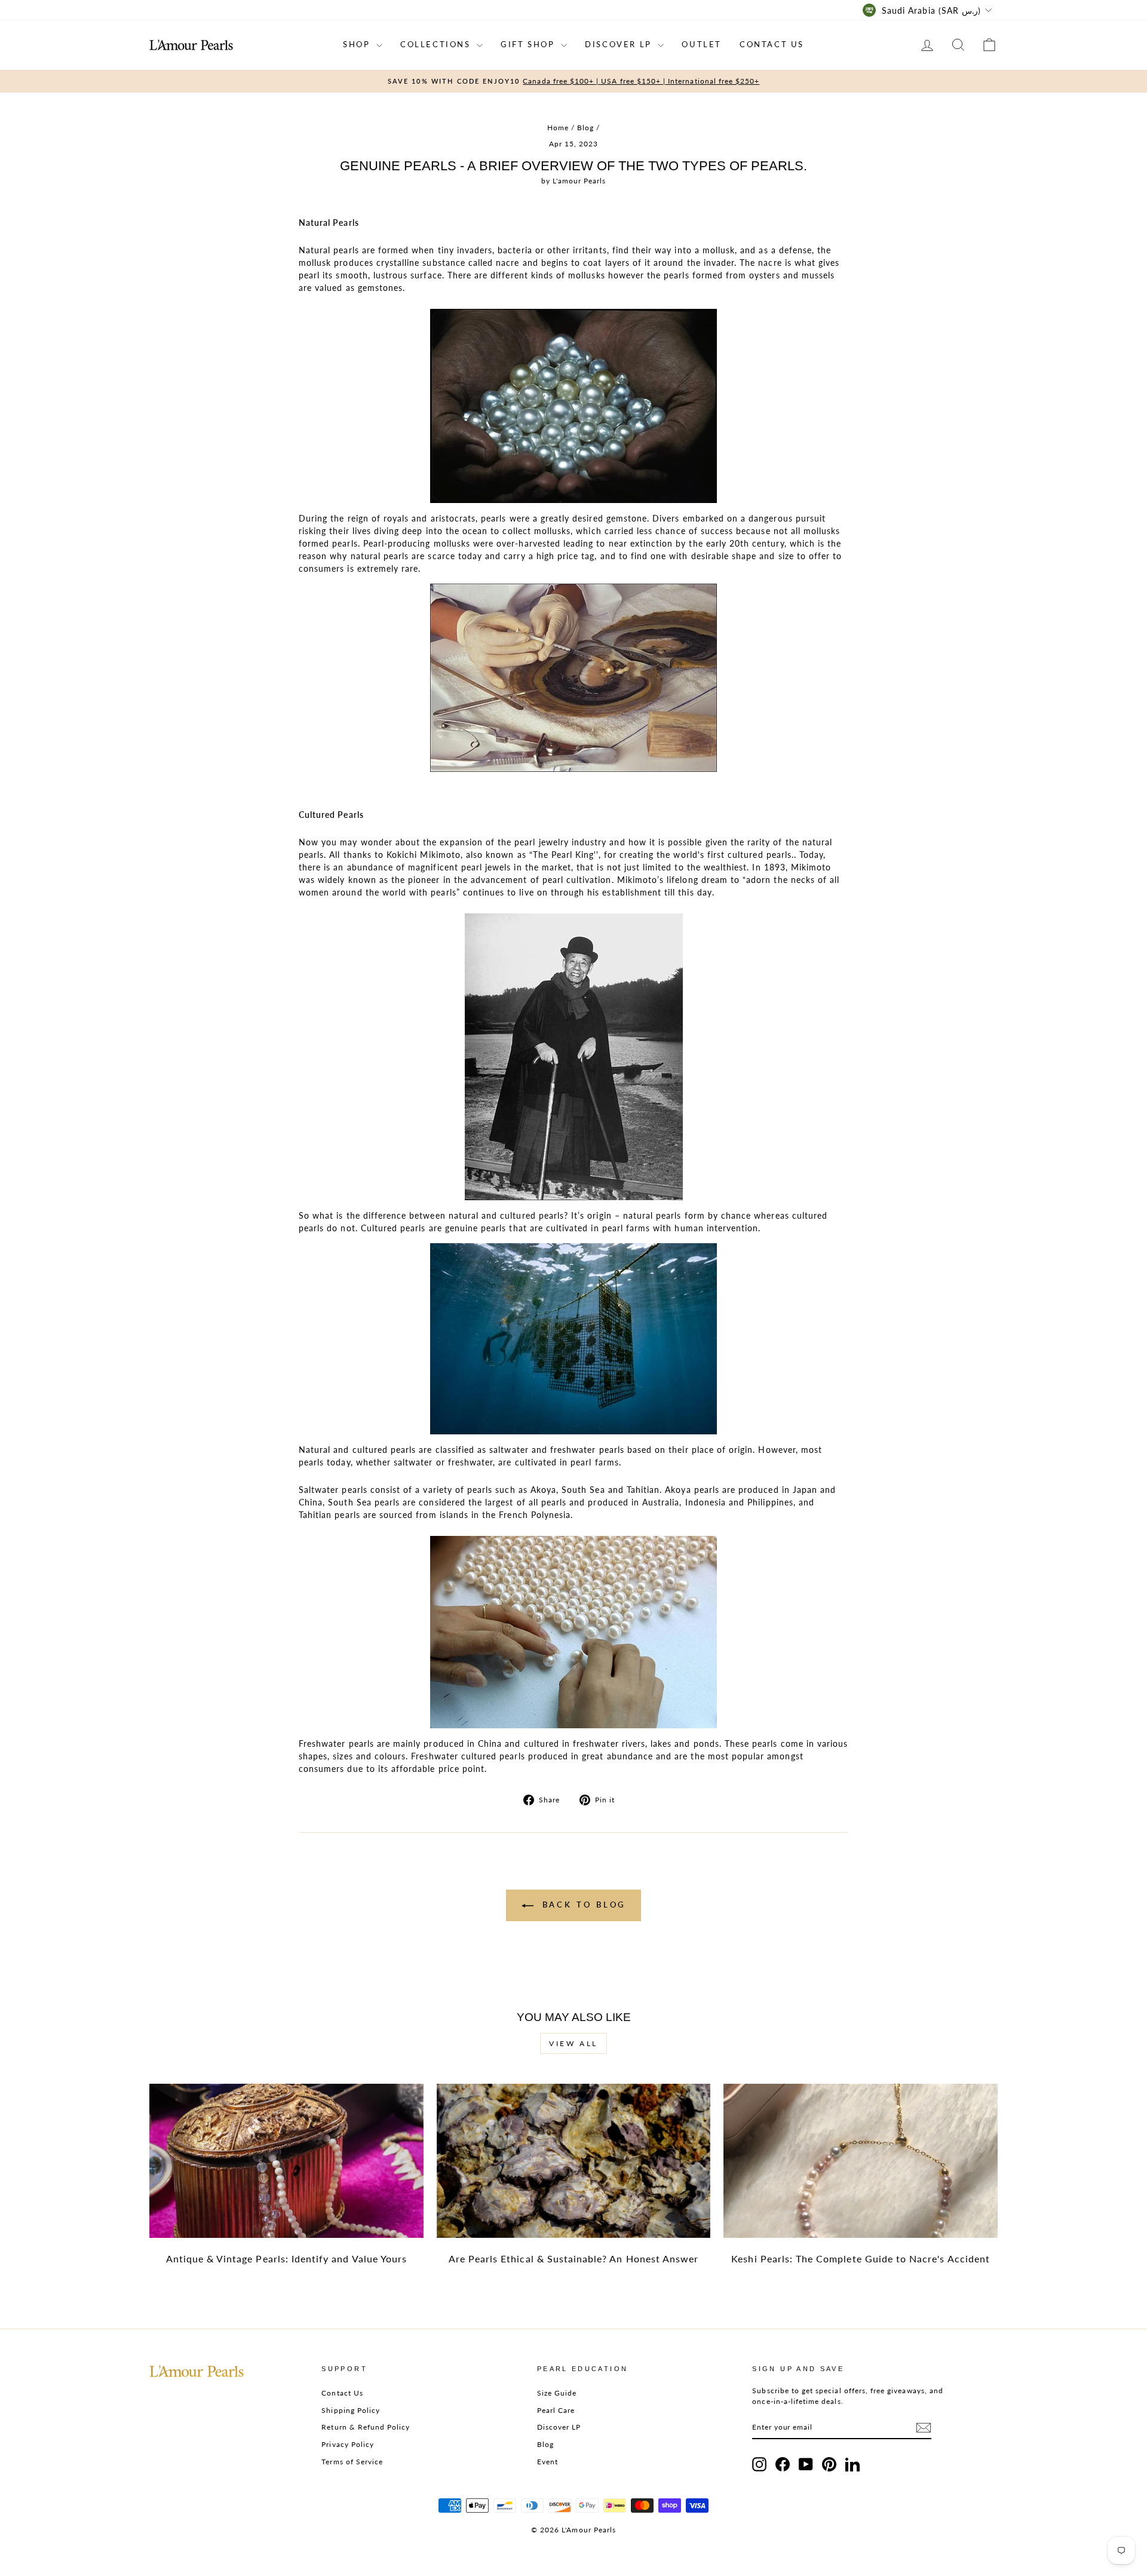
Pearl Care (556, 2410)
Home (558, 128)
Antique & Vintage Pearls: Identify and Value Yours (287, 2258)
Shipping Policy (351, 2410)
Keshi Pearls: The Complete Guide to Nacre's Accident (861, 2258)
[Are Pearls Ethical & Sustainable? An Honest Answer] (574, 2161)
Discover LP (559, 2427)
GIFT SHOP (529, 44)
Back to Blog (582, 1905)
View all (573, 2043)
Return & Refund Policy (366, 2427)
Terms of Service (352, 2462)
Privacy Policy (348, 2444)
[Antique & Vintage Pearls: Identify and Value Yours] (286, 2161)
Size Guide (557, 2393)
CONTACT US (772, 44)
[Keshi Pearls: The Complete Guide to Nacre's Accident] (861, 2161)
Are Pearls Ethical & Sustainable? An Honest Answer (574, 2258)
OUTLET (702, 44)
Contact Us (342, 2393)
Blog (585, 128)
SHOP (358, 44)
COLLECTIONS (437, 44)
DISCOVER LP (620, 44)
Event (548, 2462)
